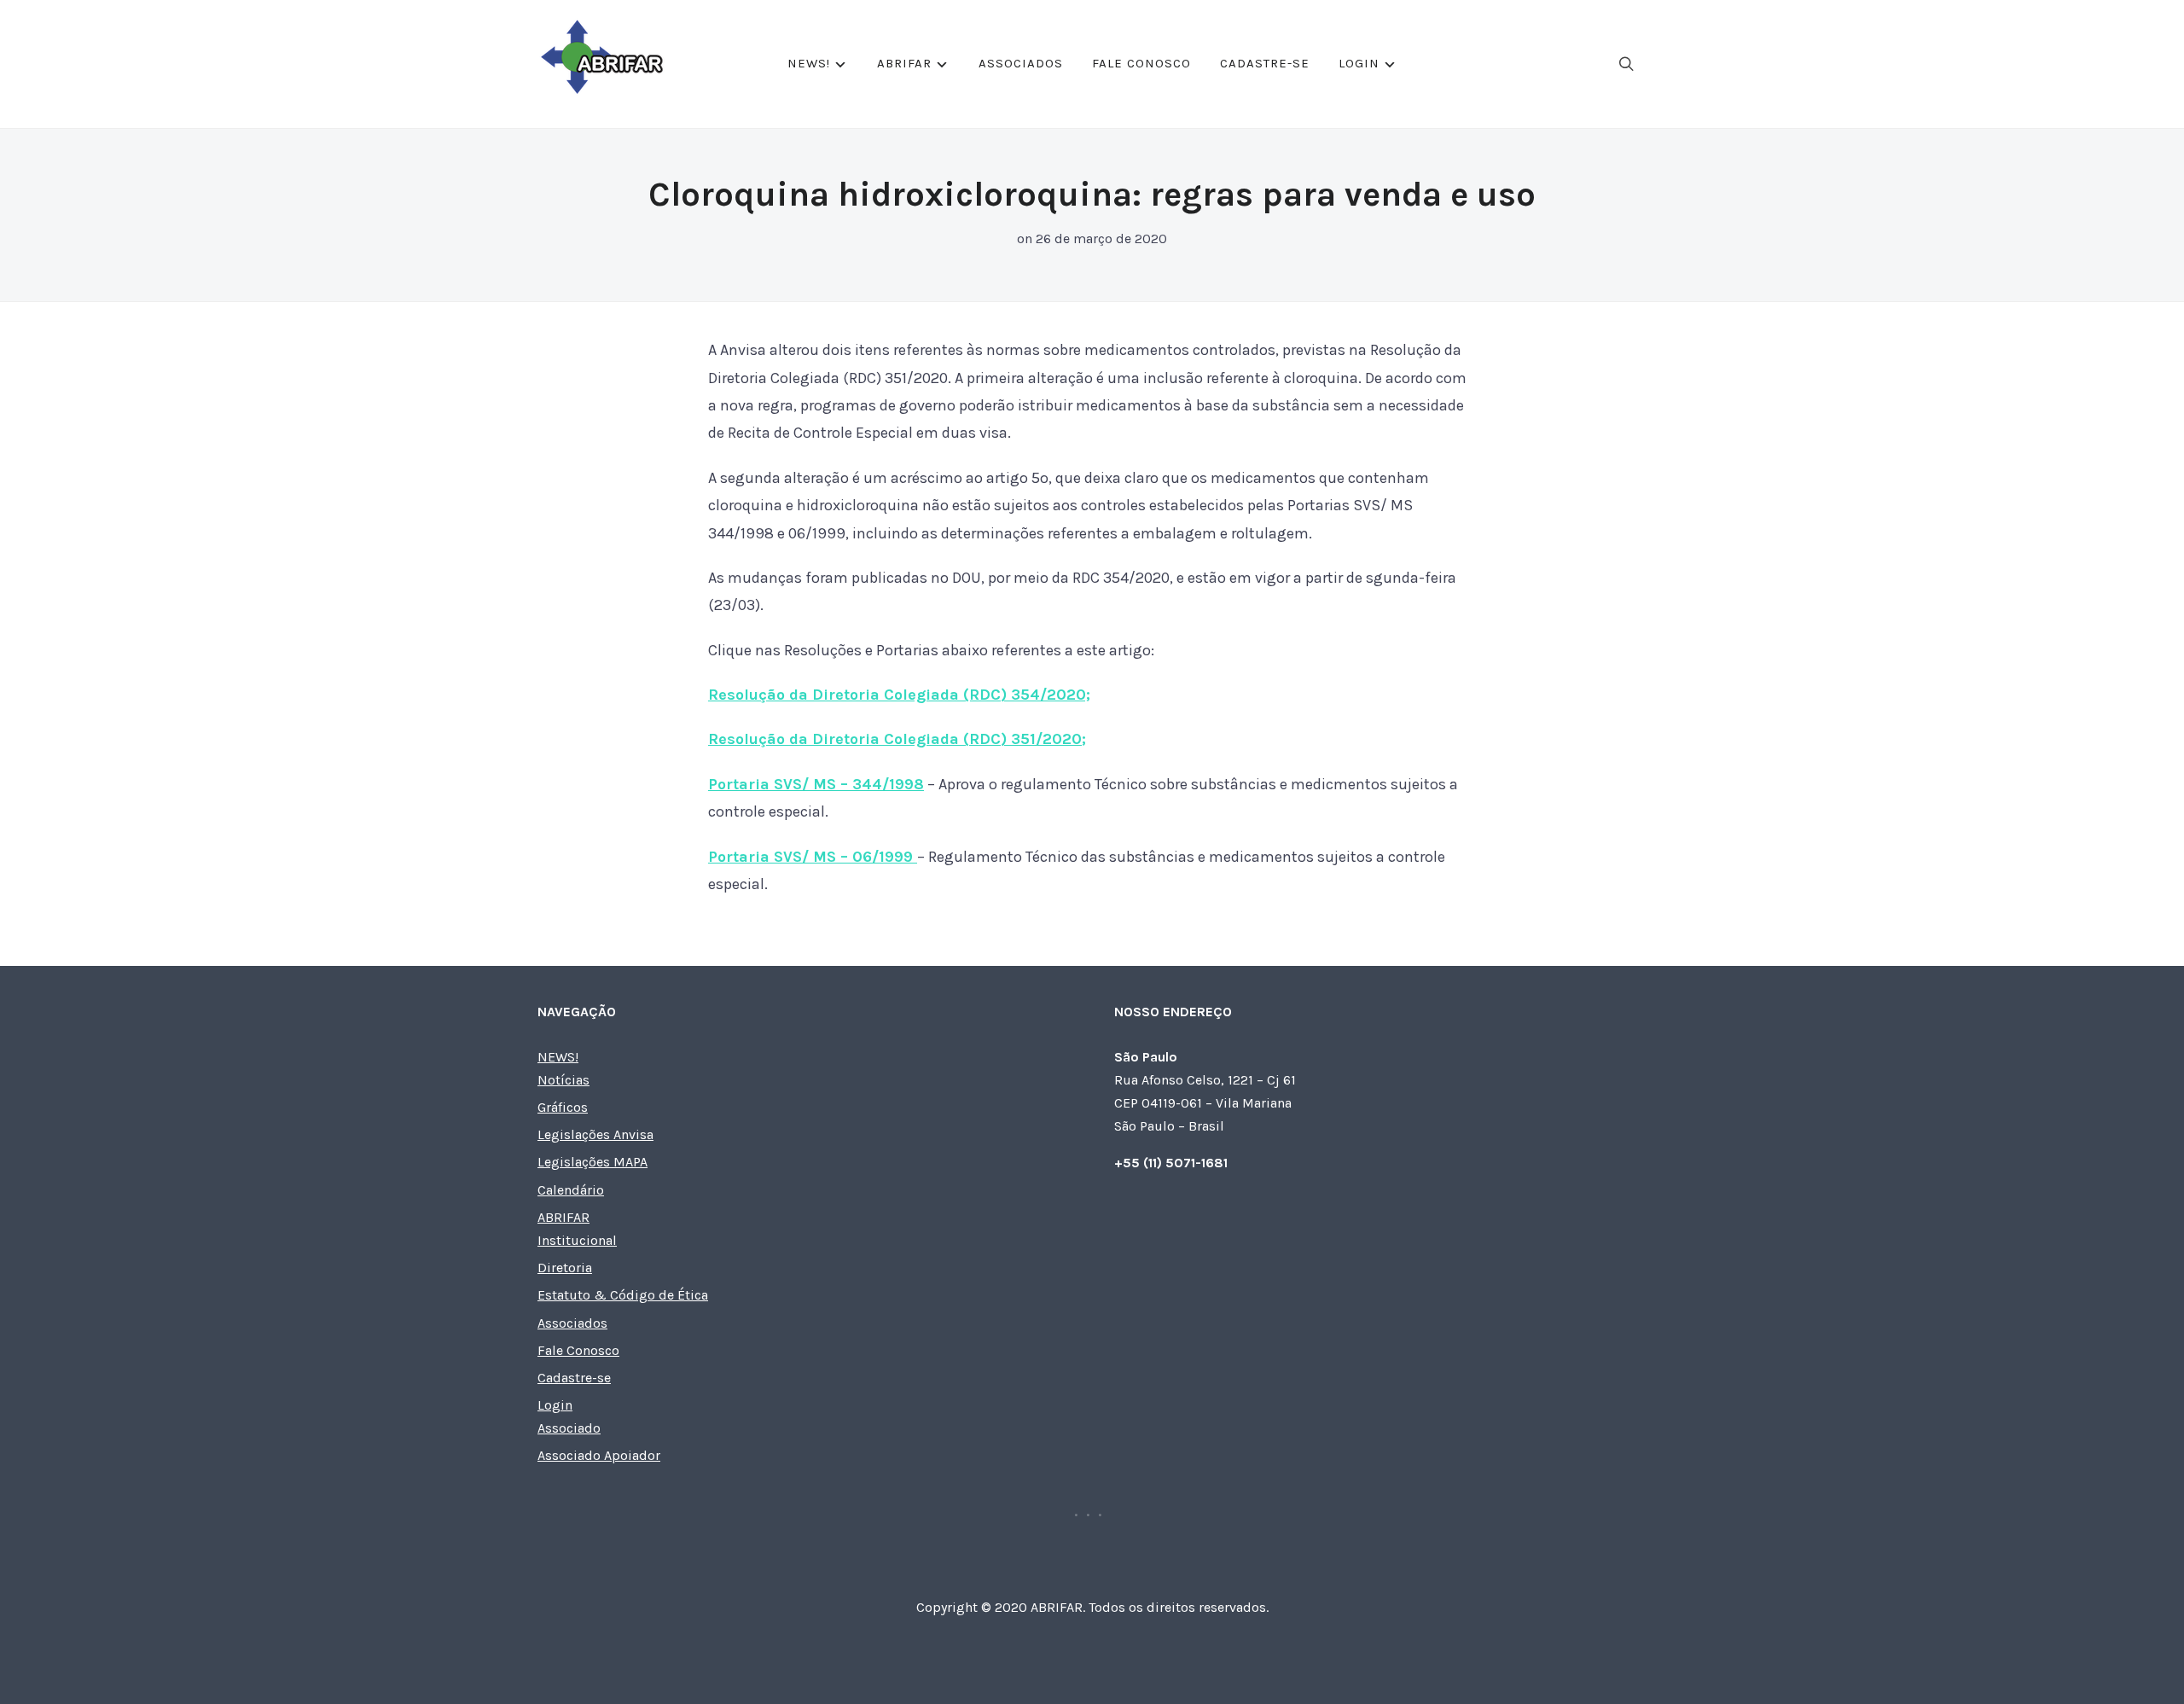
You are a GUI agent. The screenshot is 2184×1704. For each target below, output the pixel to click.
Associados (1021, 63)
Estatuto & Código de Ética (623, 1295)
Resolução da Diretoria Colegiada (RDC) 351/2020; (897, 739)
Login (1359, 63)
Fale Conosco (1141, 63)
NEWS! (809, 63)
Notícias (563, 1080)
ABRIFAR (904, 63)
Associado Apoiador (599, 1455)
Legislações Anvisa (595, 1134)
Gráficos (563, 1107)
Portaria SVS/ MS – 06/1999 (813, 857)
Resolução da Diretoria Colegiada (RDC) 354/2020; (899, 695)
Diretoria (565, 1268)
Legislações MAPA (592, 1162)
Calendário (571, 1190)
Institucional (577, 1240)
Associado (569, 1428)
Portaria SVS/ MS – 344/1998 (816, 784)
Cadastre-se (1265, 63)
